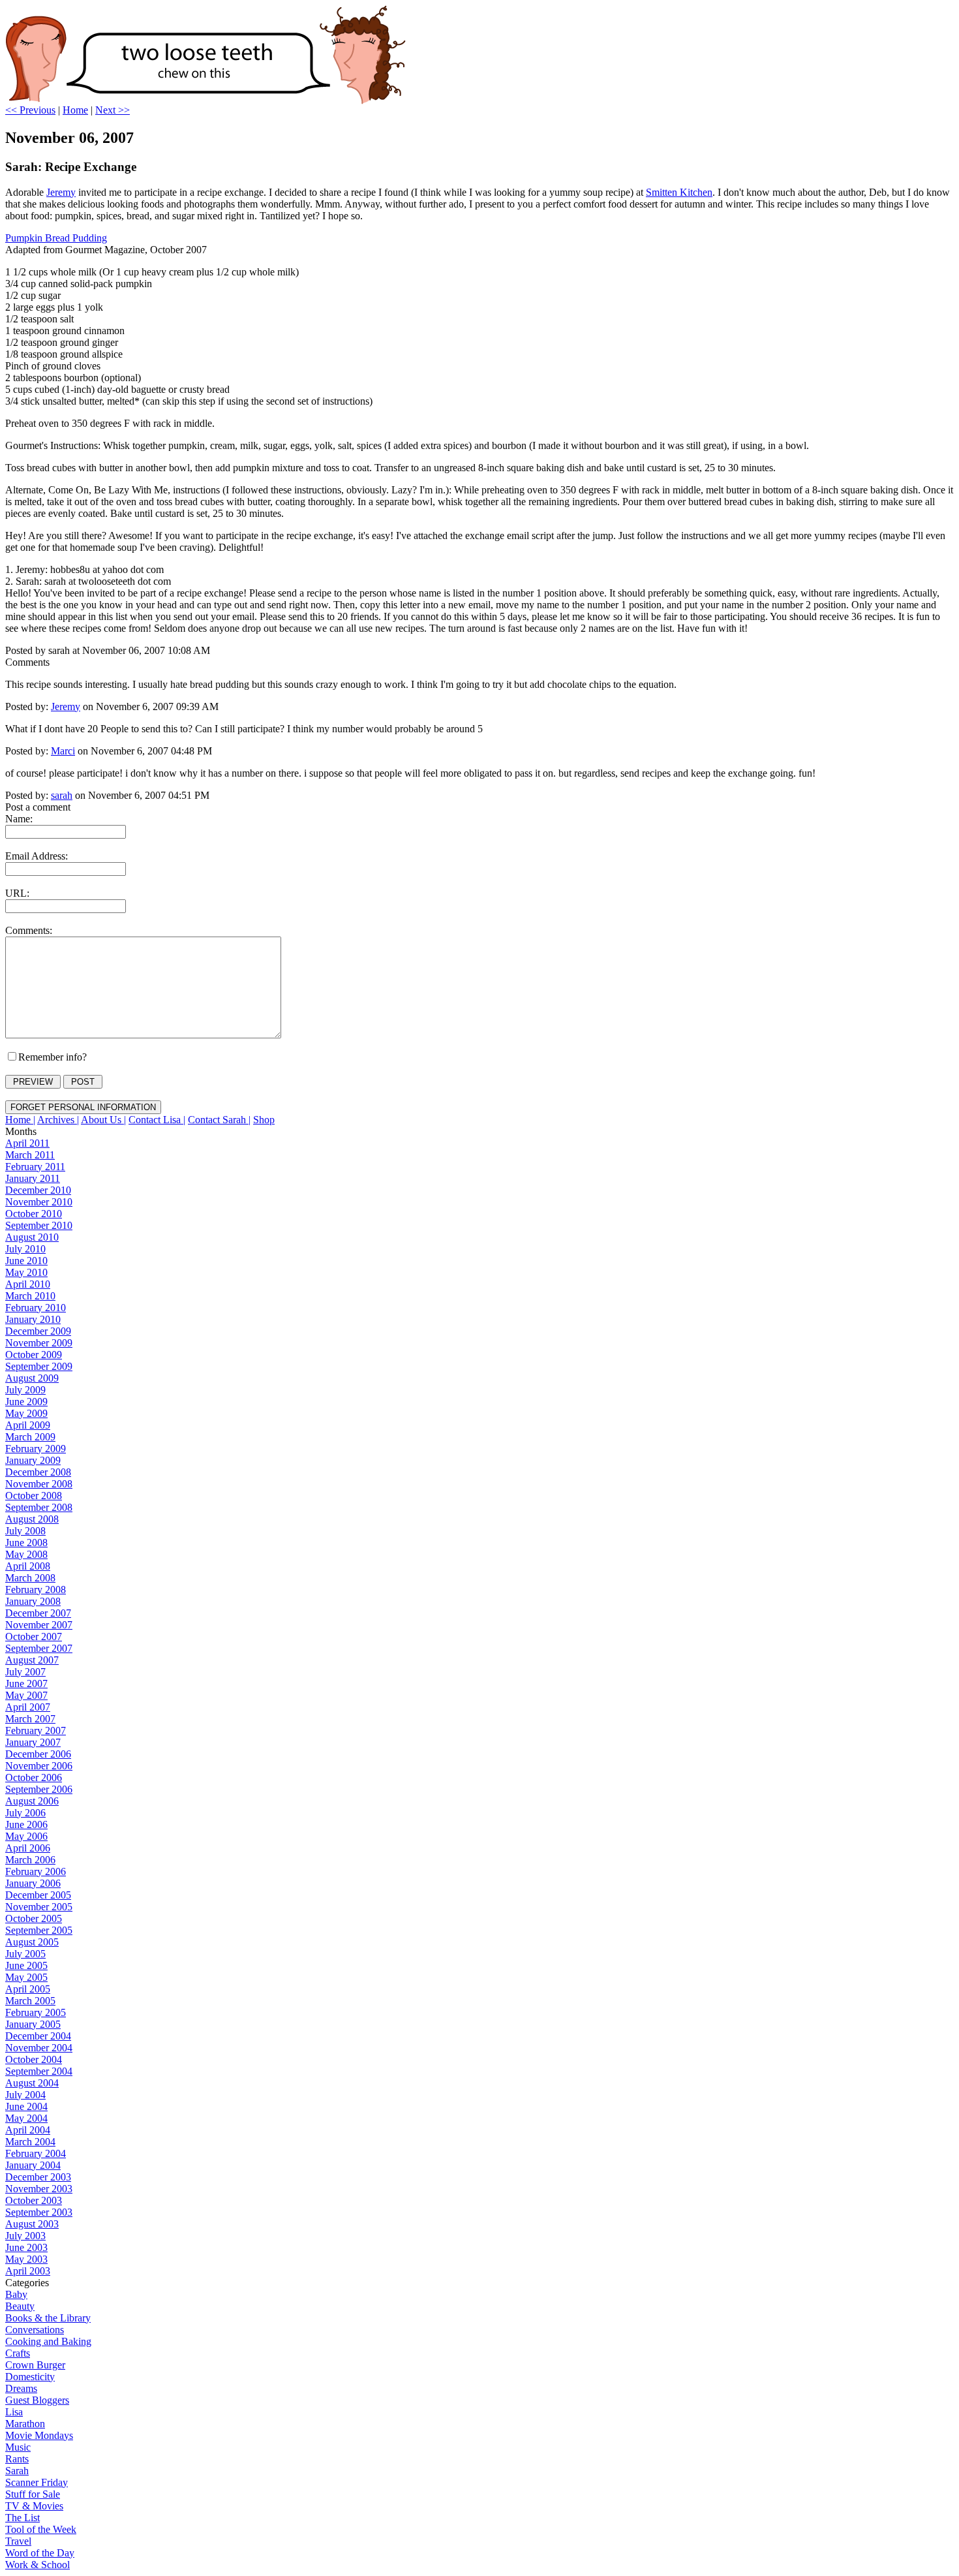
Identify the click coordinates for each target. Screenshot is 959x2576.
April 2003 (28, 2271)
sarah (62, 795)
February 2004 (36, 2153)
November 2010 (39, 1202)
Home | (20, 1120)
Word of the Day (40, 2553)
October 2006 (34, 1777)
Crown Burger (35, 2365)
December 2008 (38, 1472)
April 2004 (28, 2130)
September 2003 (39, 2212)
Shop (264, 1120)
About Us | (103, 1120)
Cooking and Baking (48, 2341)
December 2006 (38, 1754)
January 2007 (33, 1742)
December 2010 (38, 1190)
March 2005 (30, 2001)
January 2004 (33, 2165)
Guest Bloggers (37, 2400)
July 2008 (25, 1531)
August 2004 (32, 2083)
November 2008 (39, 1484)
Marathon (25, 2424)
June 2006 (26, 1824)
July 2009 (25, 1390)
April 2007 (28, 1707)
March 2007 (30, 1719)
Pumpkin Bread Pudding (56, 238)
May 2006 (26, 1836)
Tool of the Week (41, 2529)
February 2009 (36, 1449)
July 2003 (25, 2236)
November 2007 (39, 1625)
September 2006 (39, 1789)
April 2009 (28, 1425)
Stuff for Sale (33, 2494)
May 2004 (26, 2118)
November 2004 (39, 2048)
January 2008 (33, 1601)
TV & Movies (34, 2506)
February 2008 (36, 1590)
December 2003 (38, 2177)
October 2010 (34, 1214)
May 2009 (26, 1413)
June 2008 (26, 1543)
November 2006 (39, 1766)
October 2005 (34, 1918)
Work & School (38, 2565)
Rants (17, 2459)
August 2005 (32, 1942)
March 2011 (30, 1155)
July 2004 (25, 2095)
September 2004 (39, 2071)
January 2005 (33, 2024)
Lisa (14, 2412)
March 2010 (30, 1296)
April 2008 (28, 1566)
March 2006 (30, 1860)
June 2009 (26, 1402)
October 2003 (34, 2200)
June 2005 (26, 1965)
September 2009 (39, 1366)
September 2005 (39, 1930)
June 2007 (26, 1684)
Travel (18, 2541)
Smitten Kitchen (679, 192)
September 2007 (39, 1648)
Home (75, 110)
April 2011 (27, 1143)
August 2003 (32, 2224)
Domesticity (30, 2377)
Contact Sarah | (219, 1120)
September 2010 (39, 1225)
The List (23, 2518)
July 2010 (25, 1249)
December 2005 (38, 1895)
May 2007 (26, 1695)
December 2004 (38, 2036)
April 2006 (28, 1848)
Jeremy (61, 192)
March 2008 (30, 1578)
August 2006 (32, 1801)
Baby (16, 2294)
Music (18, 2447)
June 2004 (26, 2106)
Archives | (58, 1120)
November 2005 (39, 1907)
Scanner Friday (37, 2482)
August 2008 (32, 1519)
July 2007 (25, 1672)
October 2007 (34, 1637)
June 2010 (26, 1261)
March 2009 (30, 1437)
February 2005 (36, 2012)
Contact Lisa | (157, 1120)
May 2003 (26, 2259)
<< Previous (30, 110)
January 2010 (33, 1319)
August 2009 (32, 1378)
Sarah (17, 2471)
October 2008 (34, 1496)
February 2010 (36, 1308)
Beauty (20, 2306)
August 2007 (32, 1660)
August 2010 (32, 1237)
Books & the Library (48, 2318)
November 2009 (39, 1343)
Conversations (35, 2330)
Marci (63, 751)
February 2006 (36, 1871)
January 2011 (33, 1178)
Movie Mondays (39, 2435)
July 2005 (25, 1954)
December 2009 (38, 1331)
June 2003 (26, 2247)
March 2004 (30, 2142)
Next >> (113, 110)
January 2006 (33, 1883)
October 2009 (34, 1355)
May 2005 (26, 1977)
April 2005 (28, 1989)
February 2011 (35, 1167)
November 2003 (39, 2189)
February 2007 (36, 1730)
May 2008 (26, 1554)
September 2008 (39, 1507)
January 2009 (33, 1460)
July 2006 (25, 1813)
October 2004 (34, 2059)
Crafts (18, 2353)
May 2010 (26, 1272)
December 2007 (38, 1613)
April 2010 (28, 1284)
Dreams (21, 2388)
